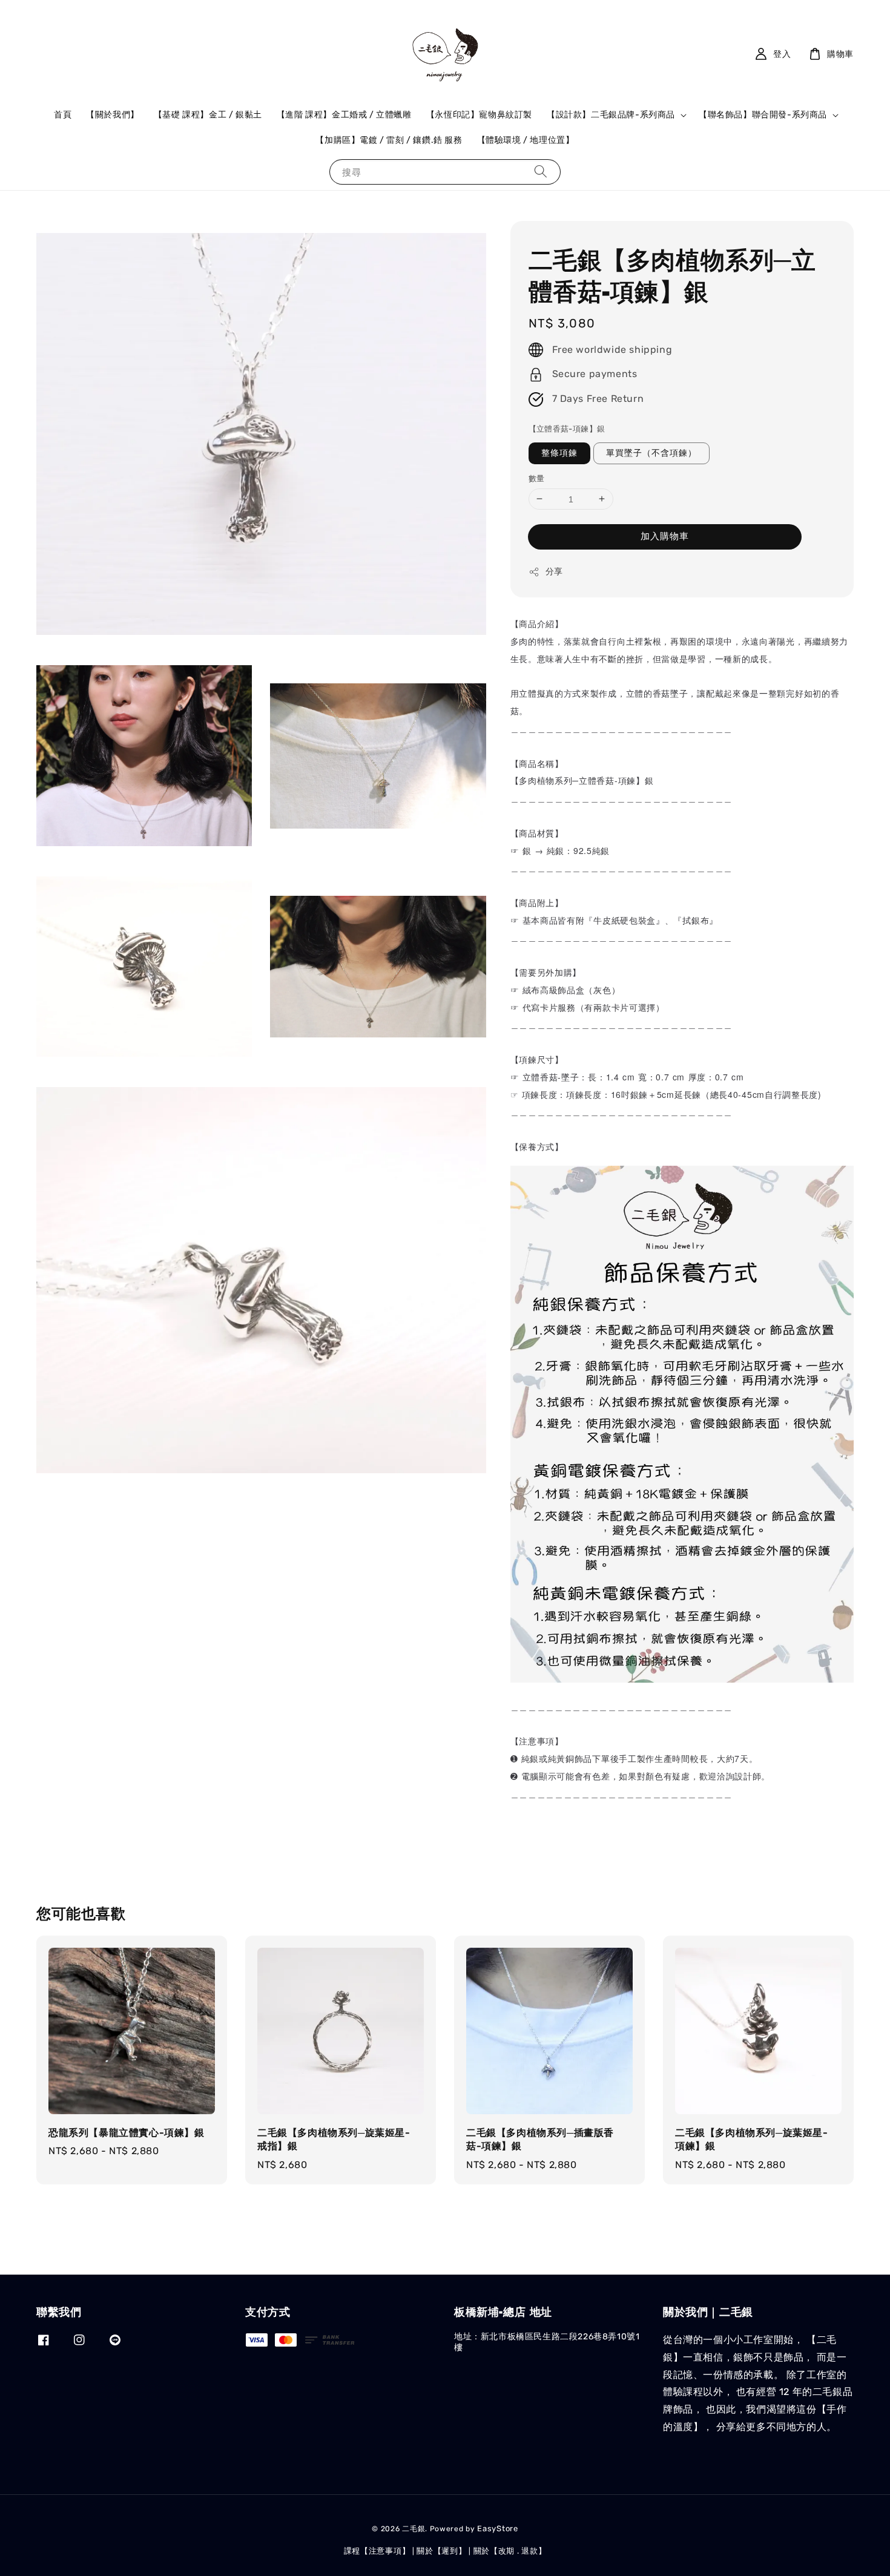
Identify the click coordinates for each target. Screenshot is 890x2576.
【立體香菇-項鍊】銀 (567, 429)
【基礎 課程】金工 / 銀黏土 (208, 115)
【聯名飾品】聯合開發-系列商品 (763, 115)
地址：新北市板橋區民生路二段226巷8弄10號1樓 (547, 2342)
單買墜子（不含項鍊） (651, 453)
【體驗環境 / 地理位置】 (526, 140)
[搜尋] (541, 172)
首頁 (63, 115)
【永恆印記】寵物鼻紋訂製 (479, 115)
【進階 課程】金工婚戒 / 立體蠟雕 (344, 115)
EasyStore (497, 2528)
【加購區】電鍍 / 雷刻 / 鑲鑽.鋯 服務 (389, 140)
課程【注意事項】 (377, 2551)
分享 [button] (554, 572)
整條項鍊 (559, 453)
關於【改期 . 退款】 (510, 2551)
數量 (537, 478)
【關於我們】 (113, 115)
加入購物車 (665, 536)
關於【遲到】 (441, 2551)
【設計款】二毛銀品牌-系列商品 (611, 115)
